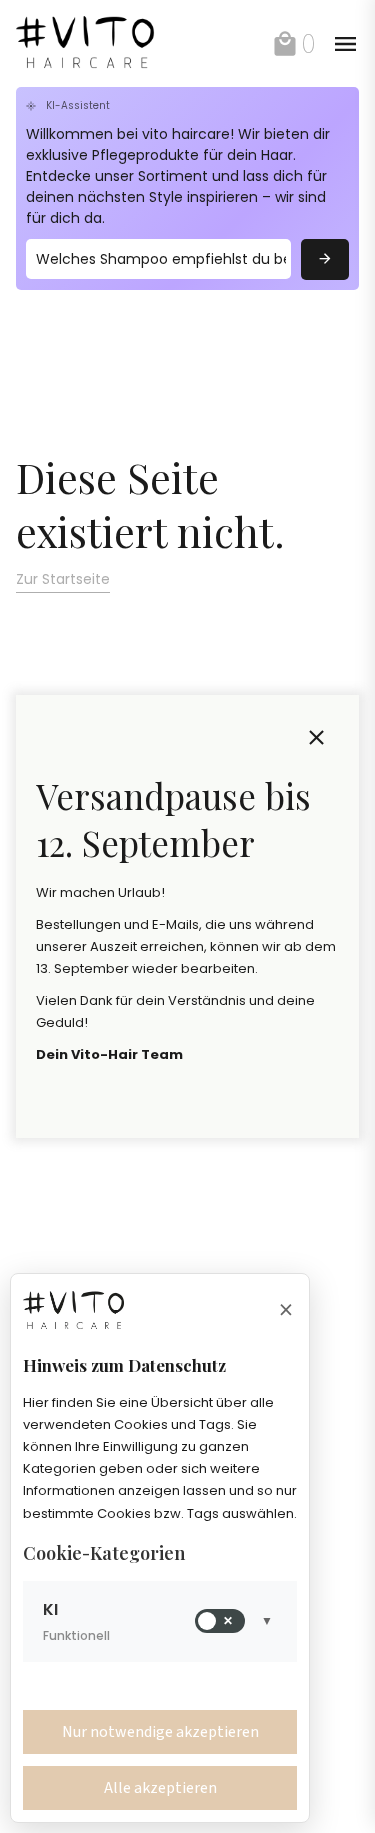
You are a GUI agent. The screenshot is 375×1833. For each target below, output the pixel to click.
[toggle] (316, 737)
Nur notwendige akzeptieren (160, 1732)
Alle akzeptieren (160, 1788)
